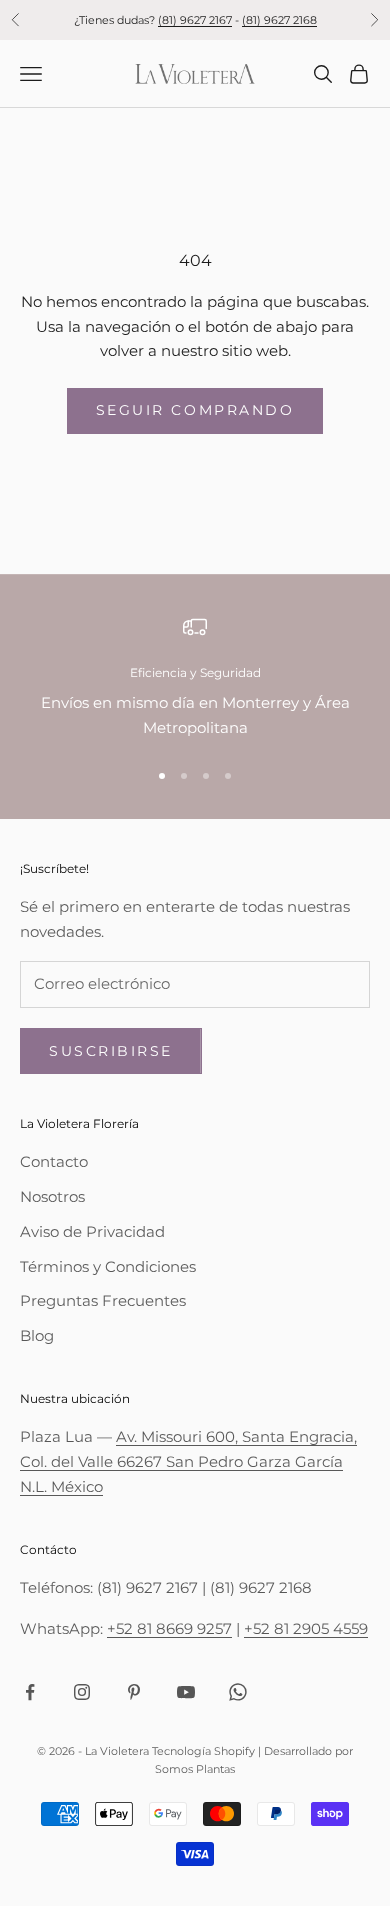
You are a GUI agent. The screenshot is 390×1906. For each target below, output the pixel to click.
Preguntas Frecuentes (103, 1300)
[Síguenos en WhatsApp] (238, 1692)
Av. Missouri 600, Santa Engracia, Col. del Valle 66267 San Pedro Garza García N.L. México (188, 1461)
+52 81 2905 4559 (306, 1628)
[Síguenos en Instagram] (82, 1692)
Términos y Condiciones (108, 1266)
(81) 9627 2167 (195, 20)
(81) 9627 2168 (279, 20)
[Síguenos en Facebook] (30, 1692)
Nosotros (52, 1196)
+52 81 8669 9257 (169, 1628)
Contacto (54, 1161)
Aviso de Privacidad (92, 1231)
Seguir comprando (195, 410)
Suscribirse (111, 1051)
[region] (195, 678)
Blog (37, 1335)
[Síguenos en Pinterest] (134, 1692)
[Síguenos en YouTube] (186, 1692)
